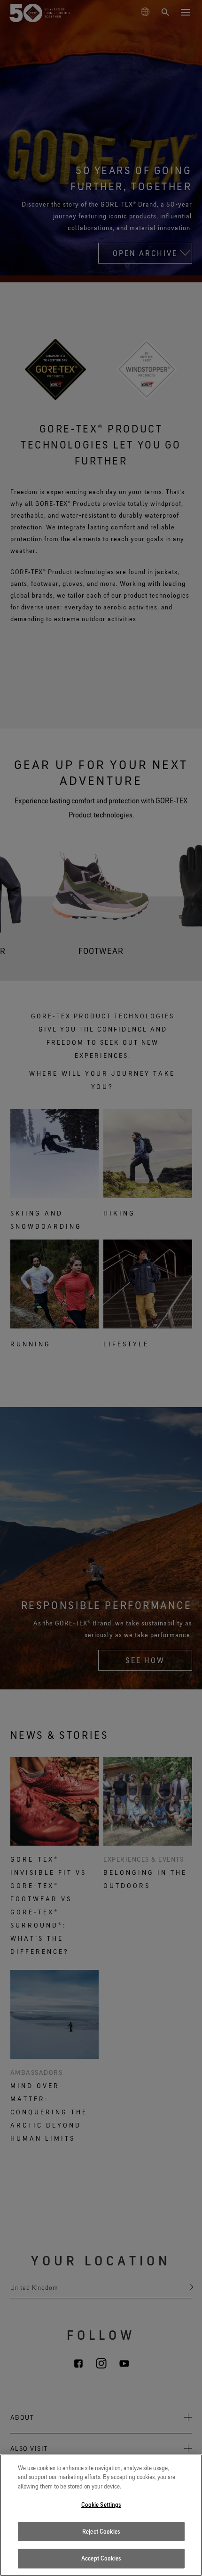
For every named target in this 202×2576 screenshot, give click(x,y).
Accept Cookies (101, 2558)
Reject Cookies (101, 2531)
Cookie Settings (101, 2504)
